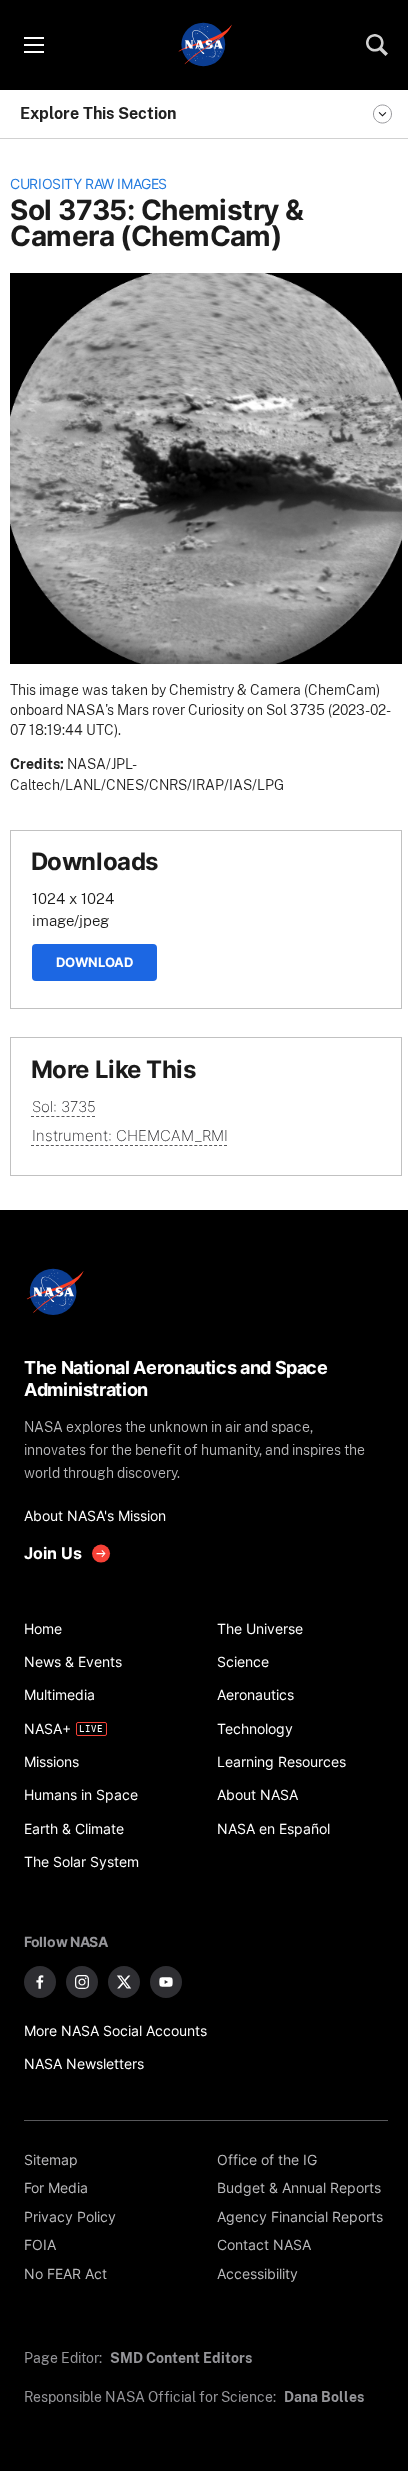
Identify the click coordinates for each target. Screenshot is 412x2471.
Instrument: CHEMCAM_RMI (130, 1135)
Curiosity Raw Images (88, 184)
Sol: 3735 (64, 1106)
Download (94, 962)
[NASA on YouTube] (166, 1982)
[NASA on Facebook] (40, 1982)
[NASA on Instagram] (82, 1982)
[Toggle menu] (33, 45)
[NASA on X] (124, 1982)
